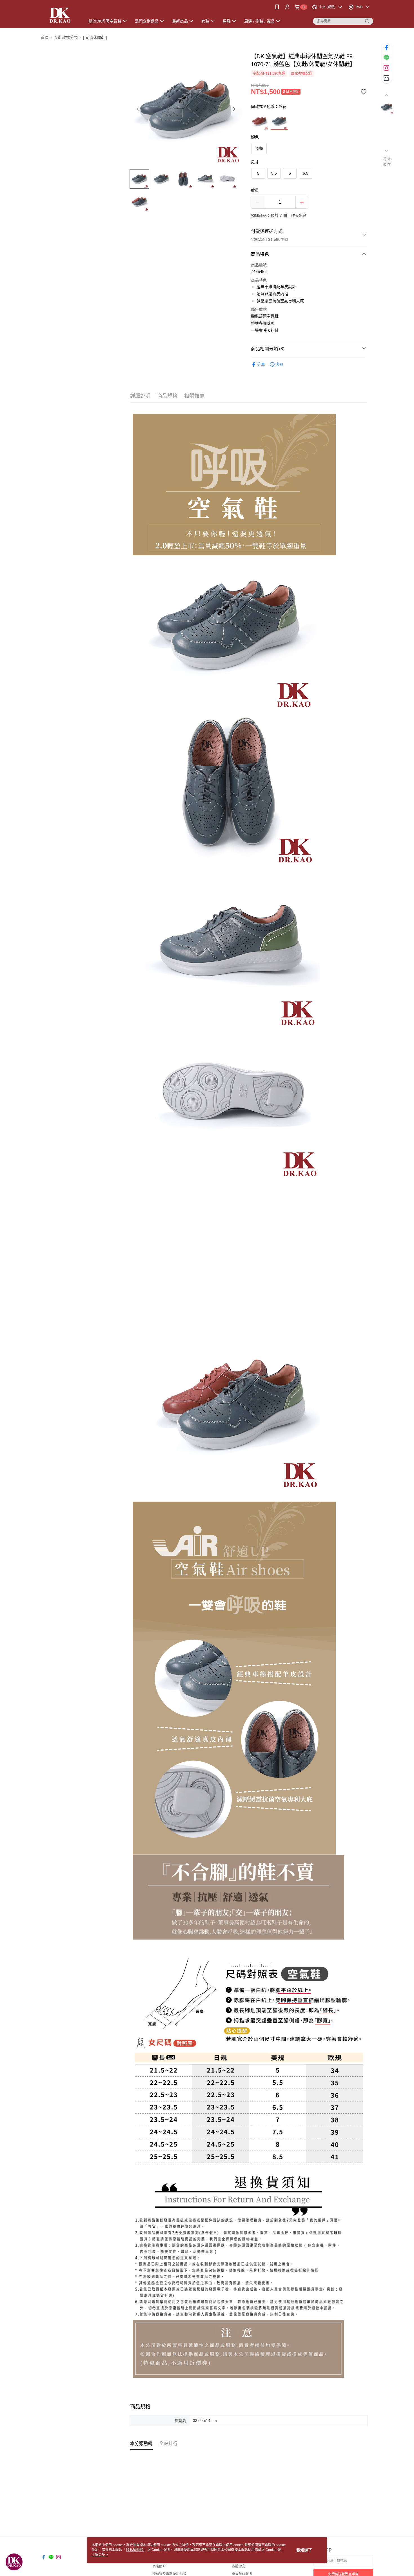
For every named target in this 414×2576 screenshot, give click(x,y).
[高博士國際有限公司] (60, 15)
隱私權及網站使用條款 (169, 2574)
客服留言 (239, 2566)
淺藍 (259, 148)
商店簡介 (159, 2566)
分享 (261, 364)
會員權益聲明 (242, 2574)
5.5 (274, 173)
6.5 (306, 173)
